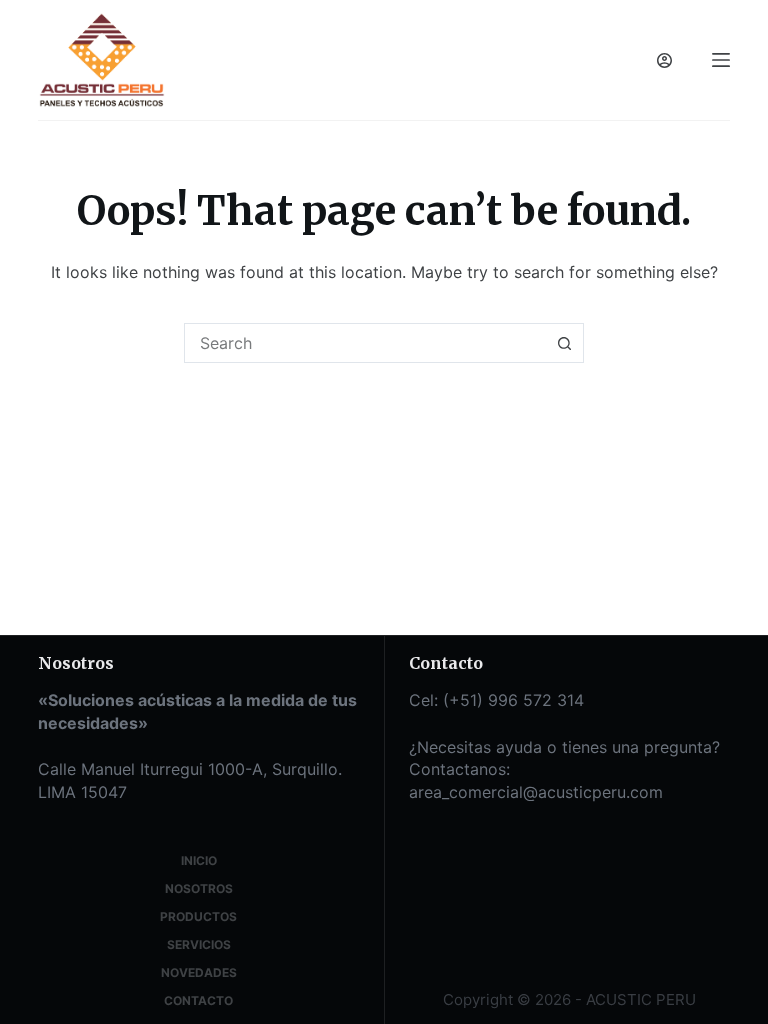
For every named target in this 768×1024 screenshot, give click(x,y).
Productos (198, 916)
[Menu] (721, 60)
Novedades (199, 972)
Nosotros (199, 888)
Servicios (199, 944)
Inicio (199, 860)
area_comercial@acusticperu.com (536, 792)
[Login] (664, 60)
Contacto (198, 1000)
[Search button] (564, 343)
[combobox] (365, 343)
